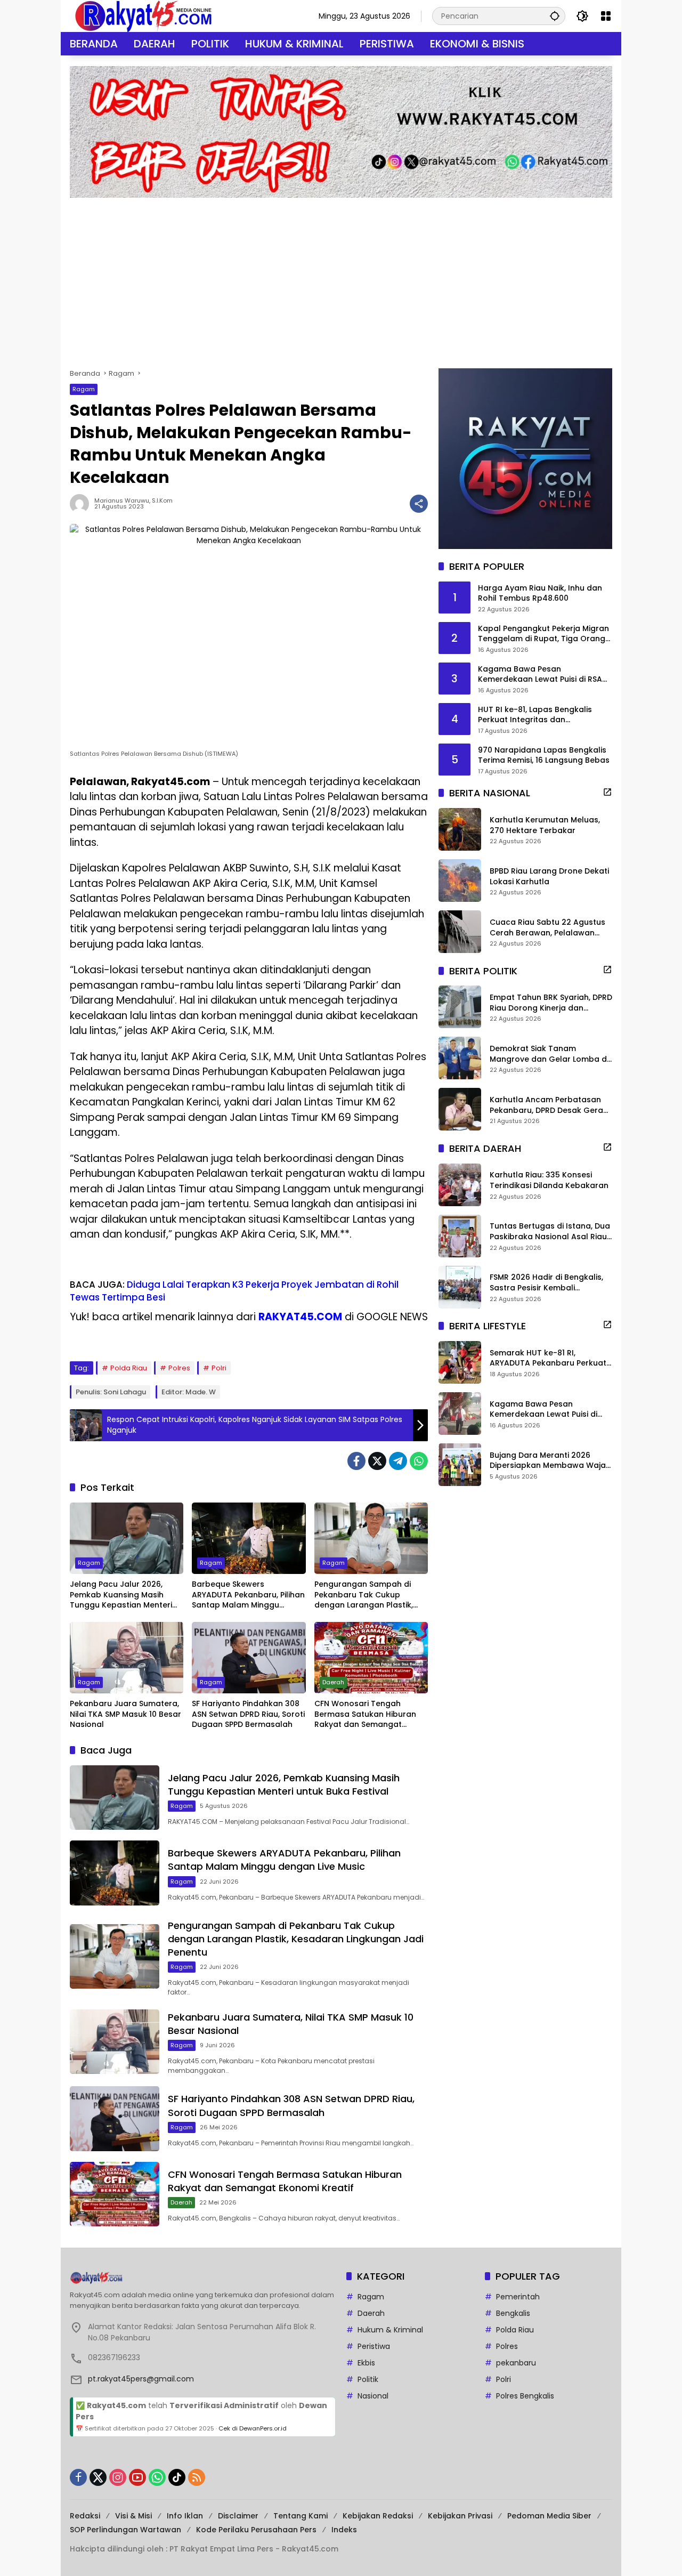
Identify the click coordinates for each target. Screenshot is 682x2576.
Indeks (344, 2530)
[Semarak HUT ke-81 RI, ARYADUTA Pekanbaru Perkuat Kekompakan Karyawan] (460, 1362)
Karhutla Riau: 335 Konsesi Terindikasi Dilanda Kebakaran (549, 1180)
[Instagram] (118, 2477)
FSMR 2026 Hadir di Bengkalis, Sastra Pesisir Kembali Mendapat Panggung (546, 1283)
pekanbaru (516, 2363)
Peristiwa (374, 2346)
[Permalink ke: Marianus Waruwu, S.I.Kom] (82, 504)
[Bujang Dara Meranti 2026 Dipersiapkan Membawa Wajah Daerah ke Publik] (460, 1465)
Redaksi (85, 2516)
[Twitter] (377, 1461)
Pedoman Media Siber (549, 2516)
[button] (555, 16)
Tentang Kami (301, 2516)
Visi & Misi (133, 2516)
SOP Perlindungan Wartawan (125, 2530)
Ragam (84, 389)
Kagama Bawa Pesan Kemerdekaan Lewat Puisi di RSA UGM (540, 674)
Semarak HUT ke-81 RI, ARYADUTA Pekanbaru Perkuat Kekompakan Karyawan (548, 1358)
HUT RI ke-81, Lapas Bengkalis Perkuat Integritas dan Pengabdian (535, 714)
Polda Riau (129, 1368)
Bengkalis (513, 2313)
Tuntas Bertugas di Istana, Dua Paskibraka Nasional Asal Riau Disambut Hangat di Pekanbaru (551, 1232)
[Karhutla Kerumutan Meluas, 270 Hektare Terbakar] (460, 829)
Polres (179, 1368)
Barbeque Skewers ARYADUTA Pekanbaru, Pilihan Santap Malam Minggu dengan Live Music (248, 1595)
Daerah (333, 1682)
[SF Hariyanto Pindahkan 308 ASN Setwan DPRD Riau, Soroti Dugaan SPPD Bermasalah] (249, 1658)
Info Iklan (185, 2516)
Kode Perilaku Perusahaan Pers (256, 2530)
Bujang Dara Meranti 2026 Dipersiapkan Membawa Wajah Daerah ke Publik (550, 1460)
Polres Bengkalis (525, 2396)
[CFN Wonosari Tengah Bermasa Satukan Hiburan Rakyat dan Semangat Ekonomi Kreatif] (371, 1658)
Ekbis (366, 2363)
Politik (368, 2379)
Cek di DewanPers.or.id (253, 2428)
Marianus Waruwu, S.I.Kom (133, 501)
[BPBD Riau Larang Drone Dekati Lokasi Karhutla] (460, 881)
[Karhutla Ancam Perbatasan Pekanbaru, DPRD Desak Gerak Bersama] (460, 1109)
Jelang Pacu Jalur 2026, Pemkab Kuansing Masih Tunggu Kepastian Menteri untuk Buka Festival (121, 1595)
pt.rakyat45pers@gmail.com (141, 2379)
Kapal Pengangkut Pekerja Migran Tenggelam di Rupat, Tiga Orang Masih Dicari (543, 633)
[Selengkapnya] (607, 792)
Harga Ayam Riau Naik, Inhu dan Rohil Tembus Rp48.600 (540, 593)
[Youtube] (137, 2477)
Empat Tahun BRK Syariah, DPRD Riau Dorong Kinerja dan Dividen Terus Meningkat (551, 1003)
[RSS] (197, 2477)
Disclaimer (238, 2516)
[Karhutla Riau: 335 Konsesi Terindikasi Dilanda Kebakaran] (460, 1185)
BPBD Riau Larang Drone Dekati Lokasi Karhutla (549, 877)
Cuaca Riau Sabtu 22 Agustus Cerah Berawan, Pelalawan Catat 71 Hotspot (547, 928)
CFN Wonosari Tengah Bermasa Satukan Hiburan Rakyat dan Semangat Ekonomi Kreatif (365, 1714)
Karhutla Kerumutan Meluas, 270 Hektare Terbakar (545, 825)
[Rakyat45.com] (143, 15)
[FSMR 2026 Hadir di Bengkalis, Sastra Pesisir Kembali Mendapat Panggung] (460, 1287)
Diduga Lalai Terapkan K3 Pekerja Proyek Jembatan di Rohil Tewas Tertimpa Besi (234, 1291)
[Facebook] (356, 1461)
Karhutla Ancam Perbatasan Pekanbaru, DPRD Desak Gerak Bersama (549, 1105)
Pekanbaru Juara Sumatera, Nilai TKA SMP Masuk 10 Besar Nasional (125, 1714)
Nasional (373, 2396)
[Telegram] (398, 1461)
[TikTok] (177, 2477)
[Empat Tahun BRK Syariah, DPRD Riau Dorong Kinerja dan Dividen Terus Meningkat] (460, 1007)
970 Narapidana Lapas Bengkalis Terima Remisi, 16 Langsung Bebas (544, 755)
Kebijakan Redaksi (378, 2516)
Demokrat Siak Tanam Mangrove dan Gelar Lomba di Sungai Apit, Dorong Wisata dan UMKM (549, 1054)
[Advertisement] (341, 278)
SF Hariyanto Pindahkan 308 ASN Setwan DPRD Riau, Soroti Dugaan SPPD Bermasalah (248, 1714)
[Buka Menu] (606, 16)
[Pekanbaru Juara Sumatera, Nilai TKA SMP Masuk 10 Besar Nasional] (127, 1658)
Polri (219, 1368)
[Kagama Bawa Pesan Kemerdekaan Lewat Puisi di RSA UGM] (460, 1414)
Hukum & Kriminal (390, 2330)
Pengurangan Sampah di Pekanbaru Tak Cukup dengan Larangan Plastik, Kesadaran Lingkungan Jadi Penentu (368, 1595)
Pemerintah (518, 2297)
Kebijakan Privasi (460, 2516)
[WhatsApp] (419, 1461)
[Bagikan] (419, 504)
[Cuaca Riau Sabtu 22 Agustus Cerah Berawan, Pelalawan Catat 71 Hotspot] (460, 932)
